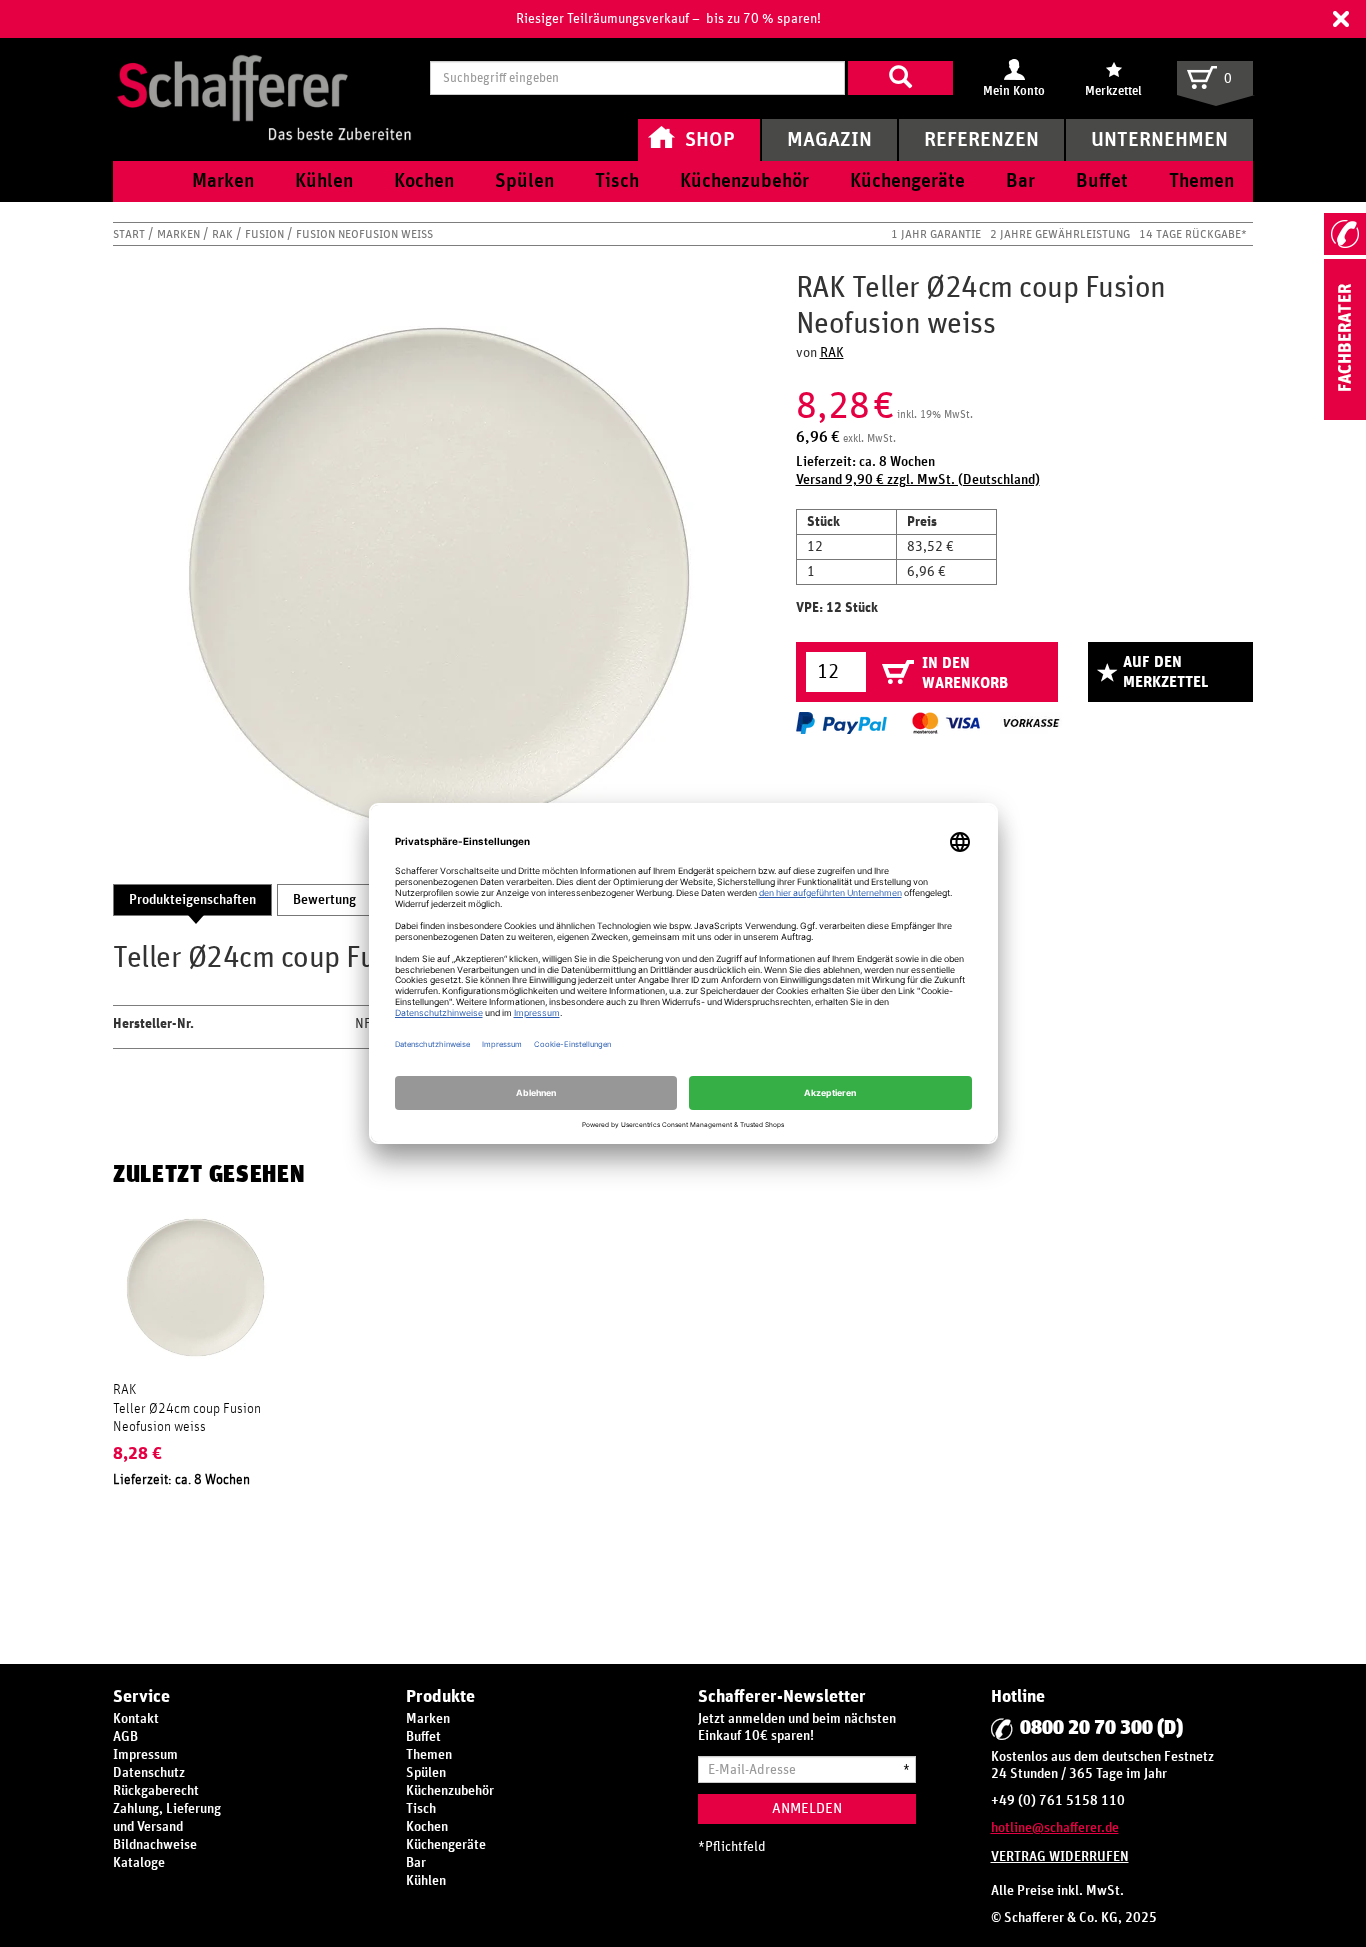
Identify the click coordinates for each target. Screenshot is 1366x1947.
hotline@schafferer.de (1055, 1828)
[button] (1341, 19)
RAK (224, 234)
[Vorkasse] (1031, 723)
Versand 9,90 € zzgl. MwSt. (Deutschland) (918, 480)
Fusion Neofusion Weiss (364, 234)
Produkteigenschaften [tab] (192, 900)
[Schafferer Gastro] (264, 77)
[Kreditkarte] (945, 723)
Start (130, 234)
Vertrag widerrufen (1060, 1857)
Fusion (266, 234)
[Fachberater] (1345, 416)
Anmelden (807, 1808)
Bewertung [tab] (324, 900)
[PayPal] (841, 723)
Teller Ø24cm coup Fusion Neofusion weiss (187, 1418)
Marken (180, 234)
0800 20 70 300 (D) (1101, 1728)
